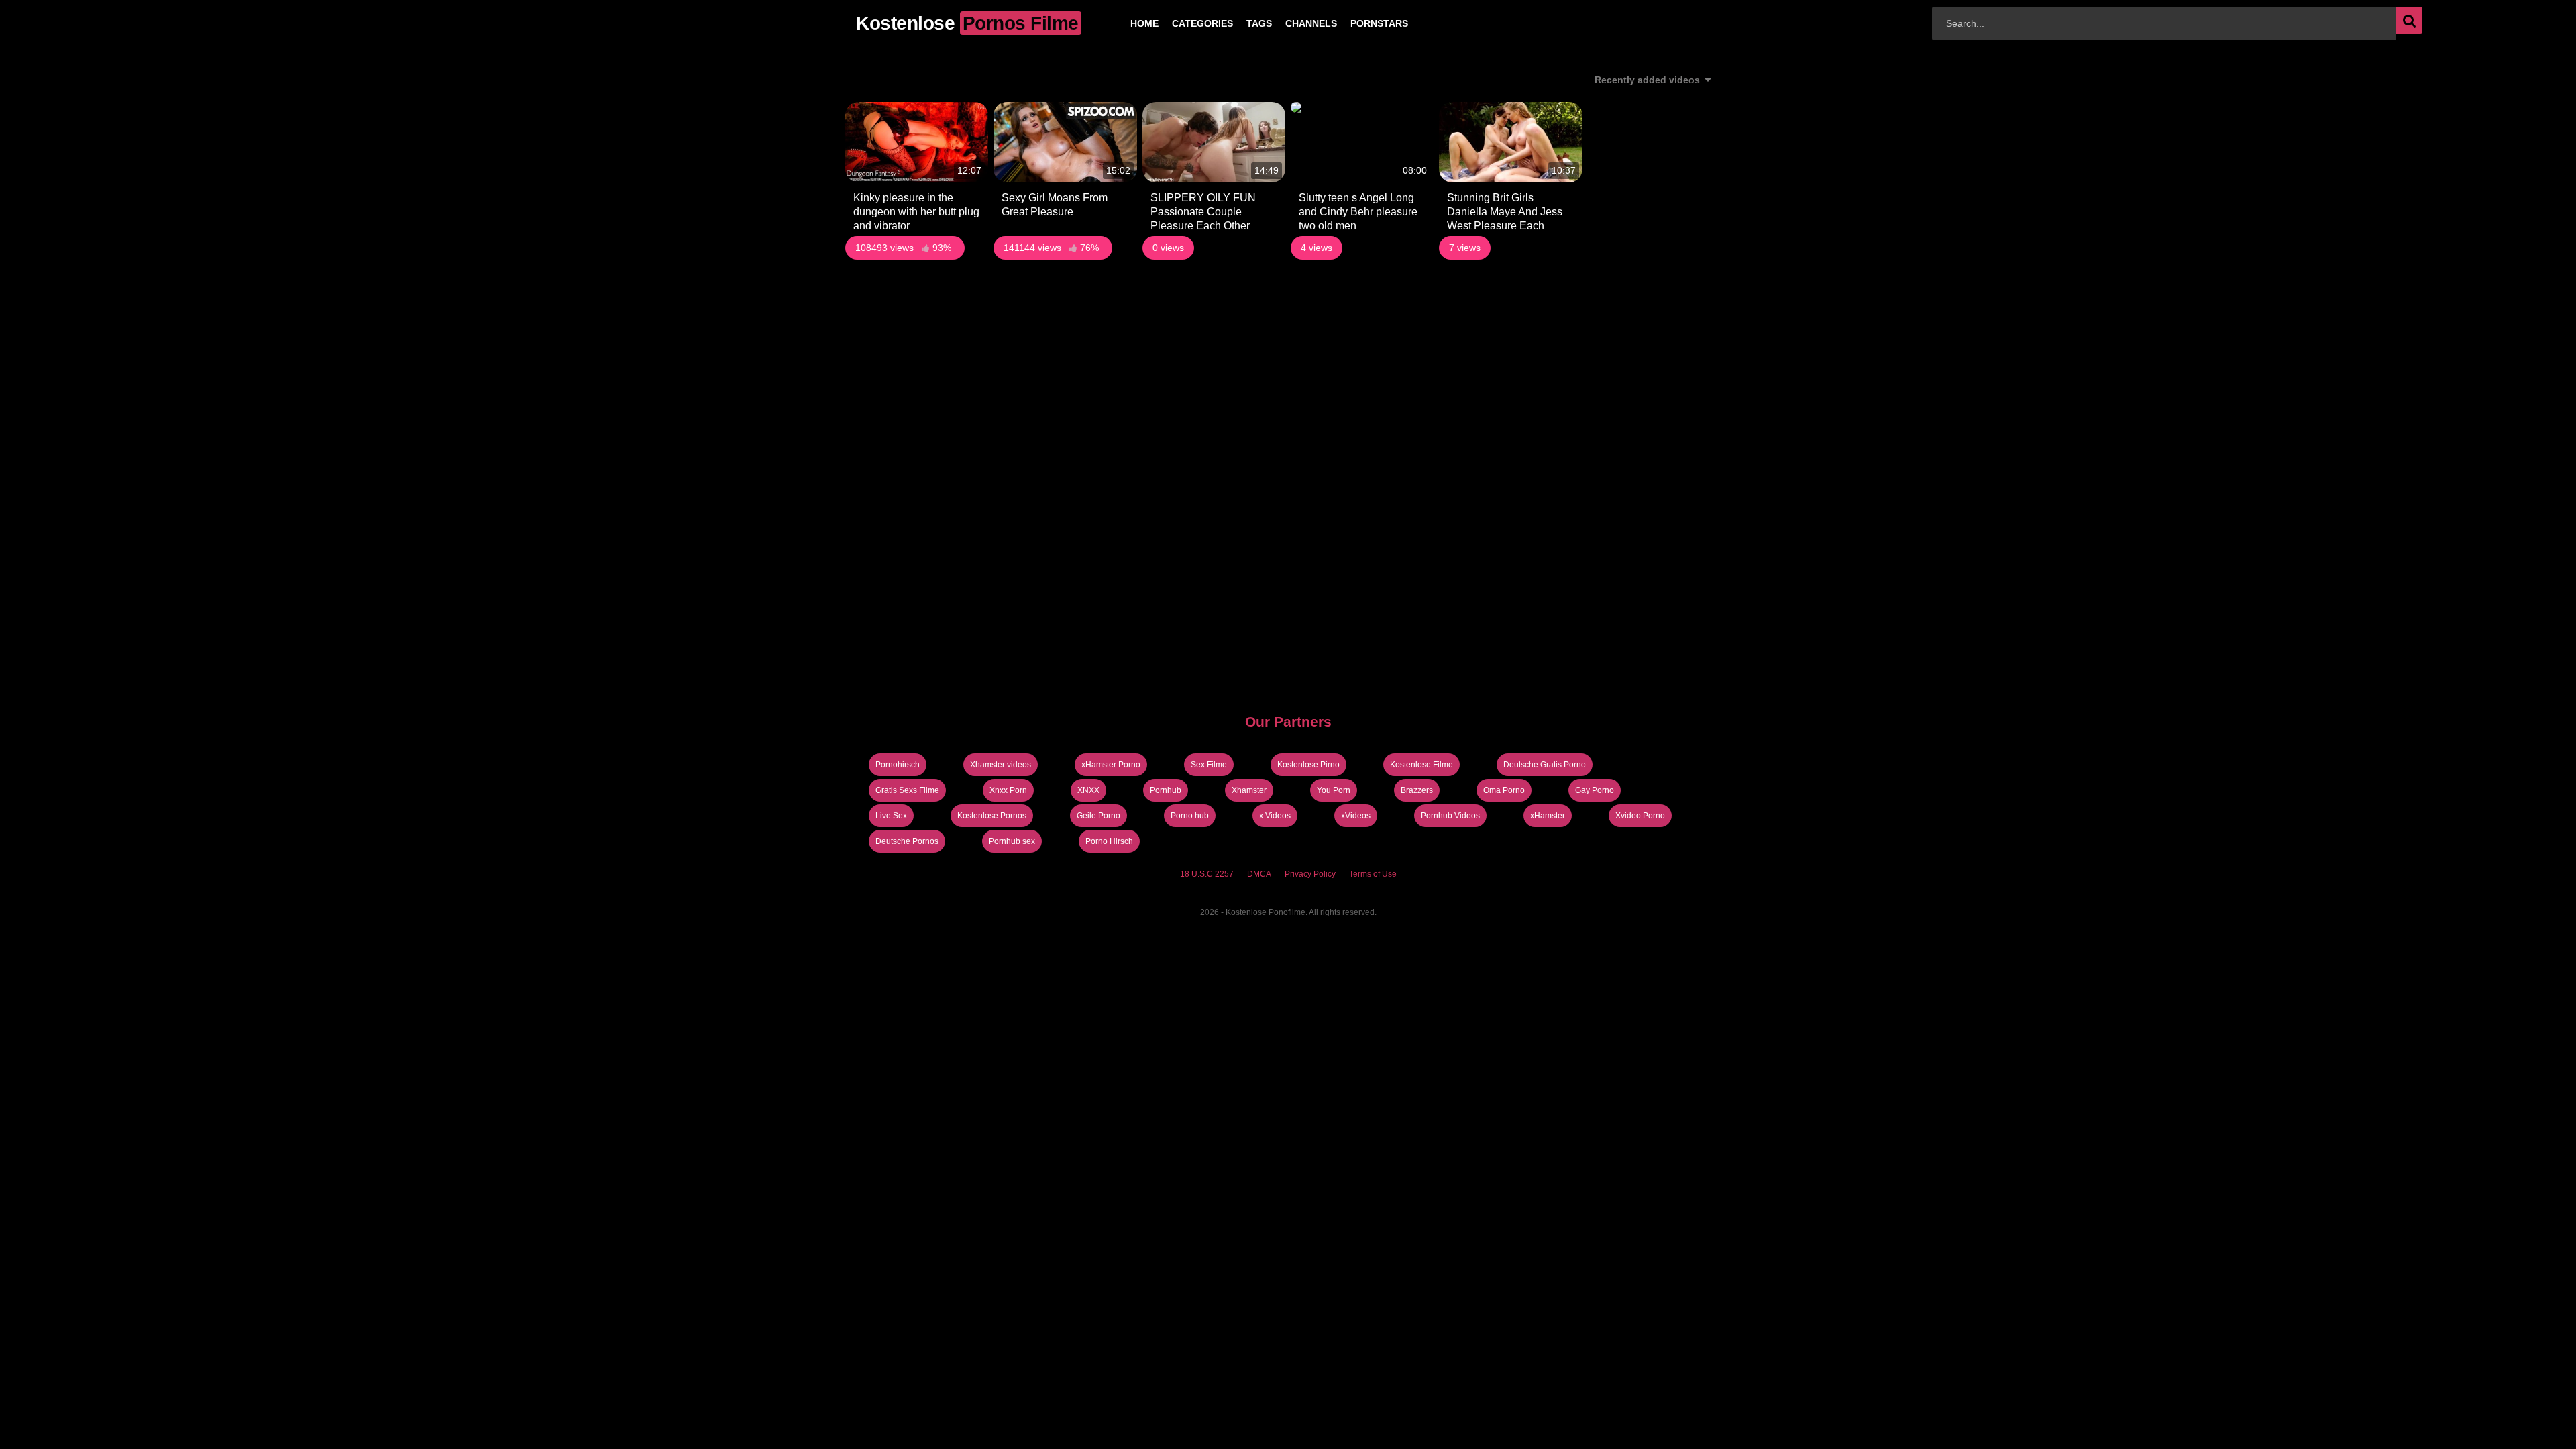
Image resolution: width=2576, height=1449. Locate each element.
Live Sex (891, 816)
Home (1123, 23)
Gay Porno (1595, 790)
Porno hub (1190, 816)
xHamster (1548, 816)
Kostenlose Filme (1421, 765)
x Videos (1275, 816)
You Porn (1334, 790)
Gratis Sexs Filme (907, 790)
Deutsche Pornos (907, 841)
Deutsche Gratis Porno (1545, 765)
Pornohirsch (898, 765)
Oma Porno (1504, 790)
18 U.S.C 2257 (1207, 874)
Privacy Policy (1310, 874)
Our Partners (1288, 721)
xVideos (1356, 816)
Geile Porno (1098, 816)
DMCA (1259, 874)
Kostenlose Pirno (1308, 765)
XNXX (1088, 790)
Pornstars (1358, 23)
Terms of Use (1373, 874)
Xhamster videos (1001, 765)
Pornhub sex (1012, 841)
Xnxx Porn (1008, 790)
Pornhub (1166, 790)
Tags (1238, 23)
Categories (1181, 23)
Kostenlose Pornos (992, 816)
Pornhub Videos (1450, 816)
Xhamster (1249, 790)
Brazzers (1417, 790)
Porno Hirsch (1109, 841)
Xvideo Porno (1640, 816)
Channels (1290, 23)
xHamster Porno (1111, 765)
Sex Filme (1209, 765)
